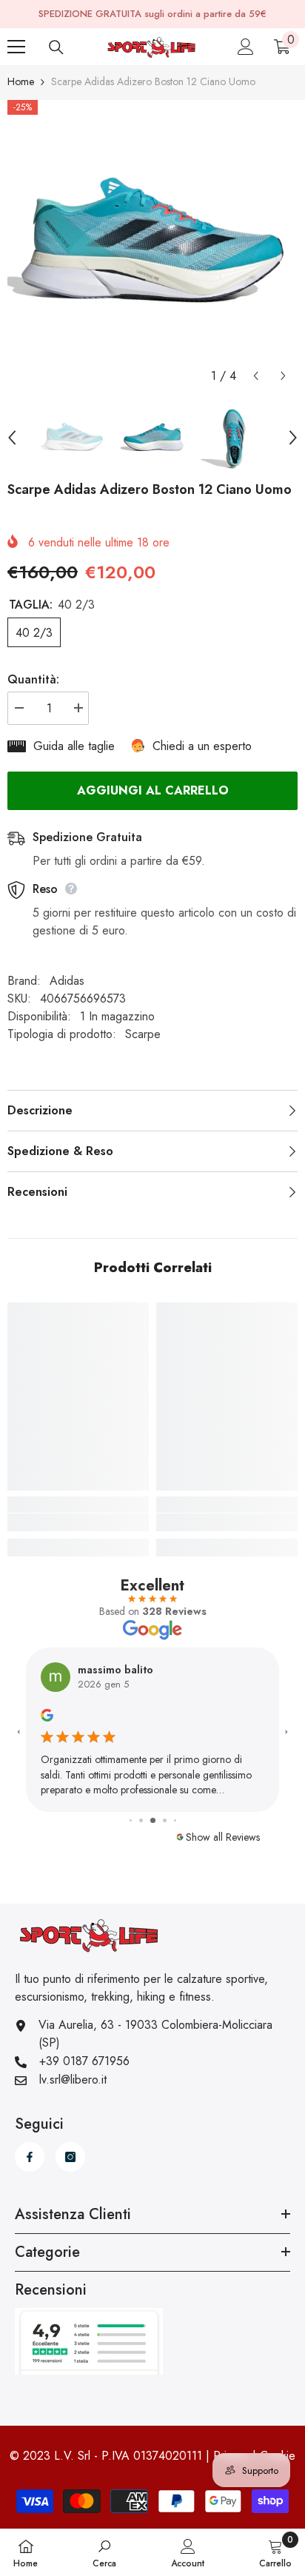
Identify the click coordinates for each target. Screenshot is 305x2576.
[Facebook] (30, 2157)
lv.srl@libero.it (73, 2080)
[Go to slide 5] (165, 1820)
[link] (78, 1522)
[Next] (283, 376)
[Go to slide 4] (153, 1820)
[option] (152, 245)
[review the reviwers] (47, 1714)
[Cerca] (56, 47)
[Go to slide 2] (131, 1820)
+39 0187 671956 (84, 2061)
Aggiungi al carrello (153, 790)
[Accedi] (246, 47)
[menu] (16, 47)
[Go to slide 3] (141, 1820)
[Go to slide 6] (175, 1820)
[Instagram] (70, 2157)
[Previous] (256, 376)
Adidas (67, 981)
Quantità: (33, 679)
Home (21, 81)
